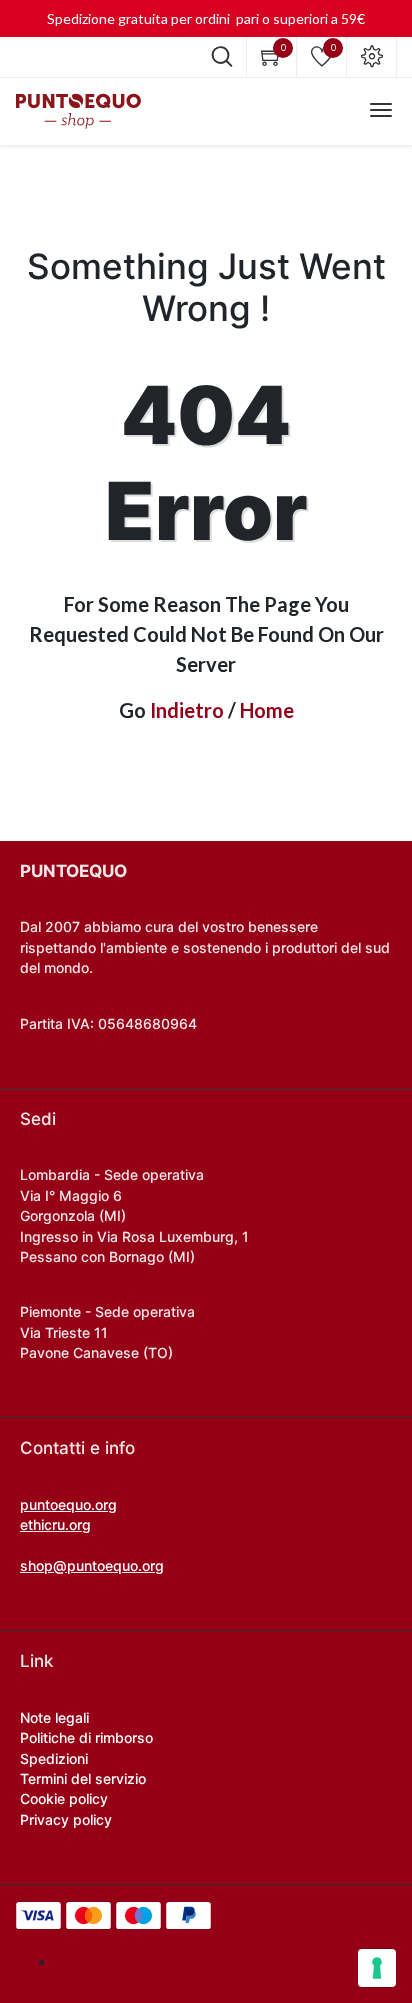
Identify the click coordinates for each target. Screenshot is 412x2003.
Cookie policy (64, 1798)
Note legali (54, 1717)
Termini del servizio (83, 1778)
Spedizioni (54, 1758)
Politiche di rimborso (86, 1737)
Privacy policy (66, 1819)
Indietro (187, 710)
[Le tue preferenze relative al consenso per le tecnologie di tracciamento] (377, 1968)
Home (267, 710)
